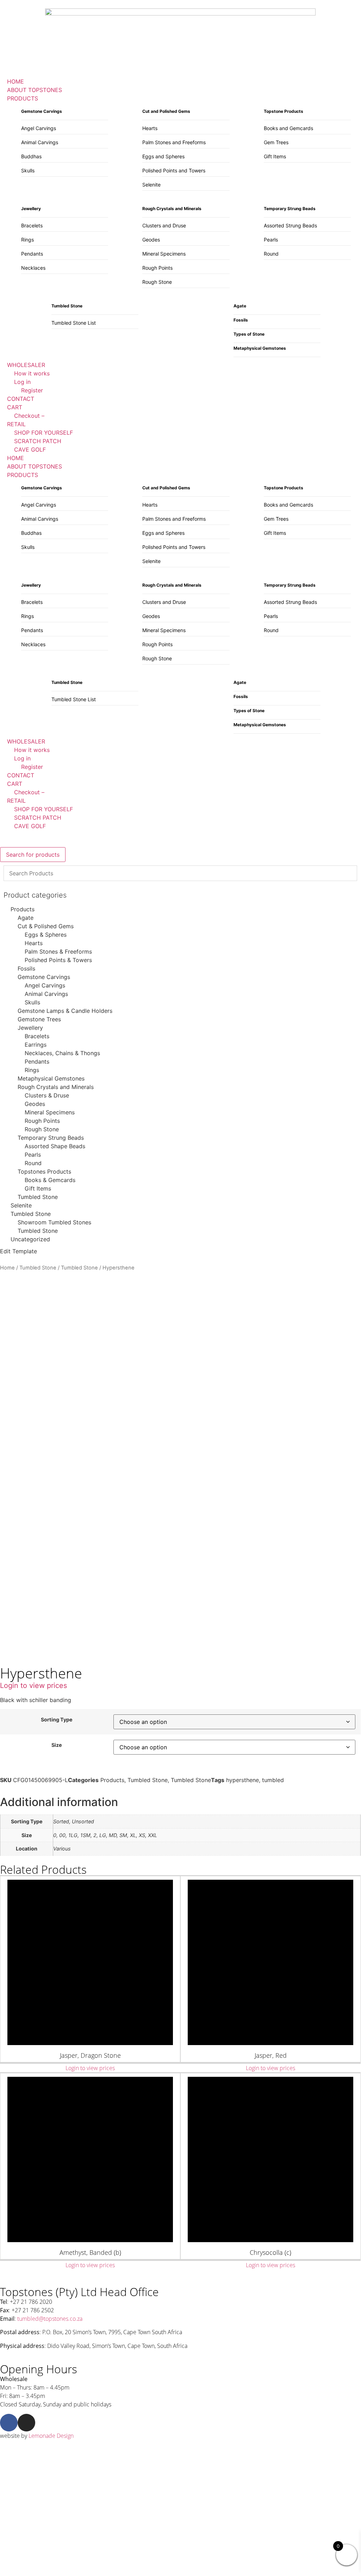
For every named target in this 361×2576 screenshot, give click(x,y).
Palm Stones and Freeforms (174, 142)
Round (271, 254)
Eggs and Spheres (163, 156)
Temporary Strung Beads (51, 1138)
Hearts (150, 128)
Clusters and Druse (164, 225)
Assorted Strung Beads (290, 225)
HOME (15, 458)
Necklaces (33, 268)
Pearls (271, 240)
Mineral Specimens (164, 254)
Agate (26, 918)
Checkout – (29, 792)
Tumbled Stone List (74, 323)
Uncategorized (30, 1239)
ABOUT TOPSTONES (35, 466)
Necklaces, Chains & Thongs (62, 1053)
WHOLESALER (26, 741)
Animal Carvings (40, 142)
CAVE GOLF (30, 826)
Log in (22, 758)
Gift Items (275, 156)
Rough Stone (157, 282)
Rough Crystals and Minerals (56, 1087)
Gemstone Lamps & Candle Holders (65, 1011)
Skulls (28, 170)
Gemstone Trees (39, 1019)
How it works (32, 750)
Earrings (36, 1045)
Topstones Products (44, 1171)
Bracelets (32, 225)
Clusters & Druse (47, 1095)
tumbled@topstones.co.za (50, 2319)
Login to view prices (33, 1685)
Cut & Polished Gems (46, 926)
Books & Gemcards (50, 1180)
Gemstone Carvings (44, 977)
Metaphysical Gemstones (51, 1078)
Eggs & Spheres (46, 935)
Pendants (32, 254)
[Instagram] (26, 2423)
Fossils (26, 968)
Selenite (151, 185)
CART (15, 784)
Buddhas (31, 156)
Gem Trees (276, 142)
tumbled (273, 1780)
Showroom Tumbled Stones (54, 1222)
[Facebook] (9, 2423)
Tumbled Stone (38, 1197)
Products (23, 909)
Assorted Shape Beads (55, 1146)
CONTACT (21, 775)
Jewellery (30, 1028)
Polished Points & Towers (58, 960)
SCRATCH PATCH (38, 818)
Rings (27, 240)
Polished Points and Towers (174, 170)
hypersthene (242, 1780)
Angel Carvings (39, 128)
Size (57, 1745)
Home (7, 1268)
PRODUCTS (23, 475)
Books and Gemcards (288, 128)
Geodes (151, 240)
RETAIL (16, 801)
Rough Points (157, 268)
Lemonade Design (51, 2436)
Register (32, 767)
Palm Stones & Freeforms (58, 952)
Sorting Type (57, 1720)
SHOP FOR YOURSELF (43, 809)
